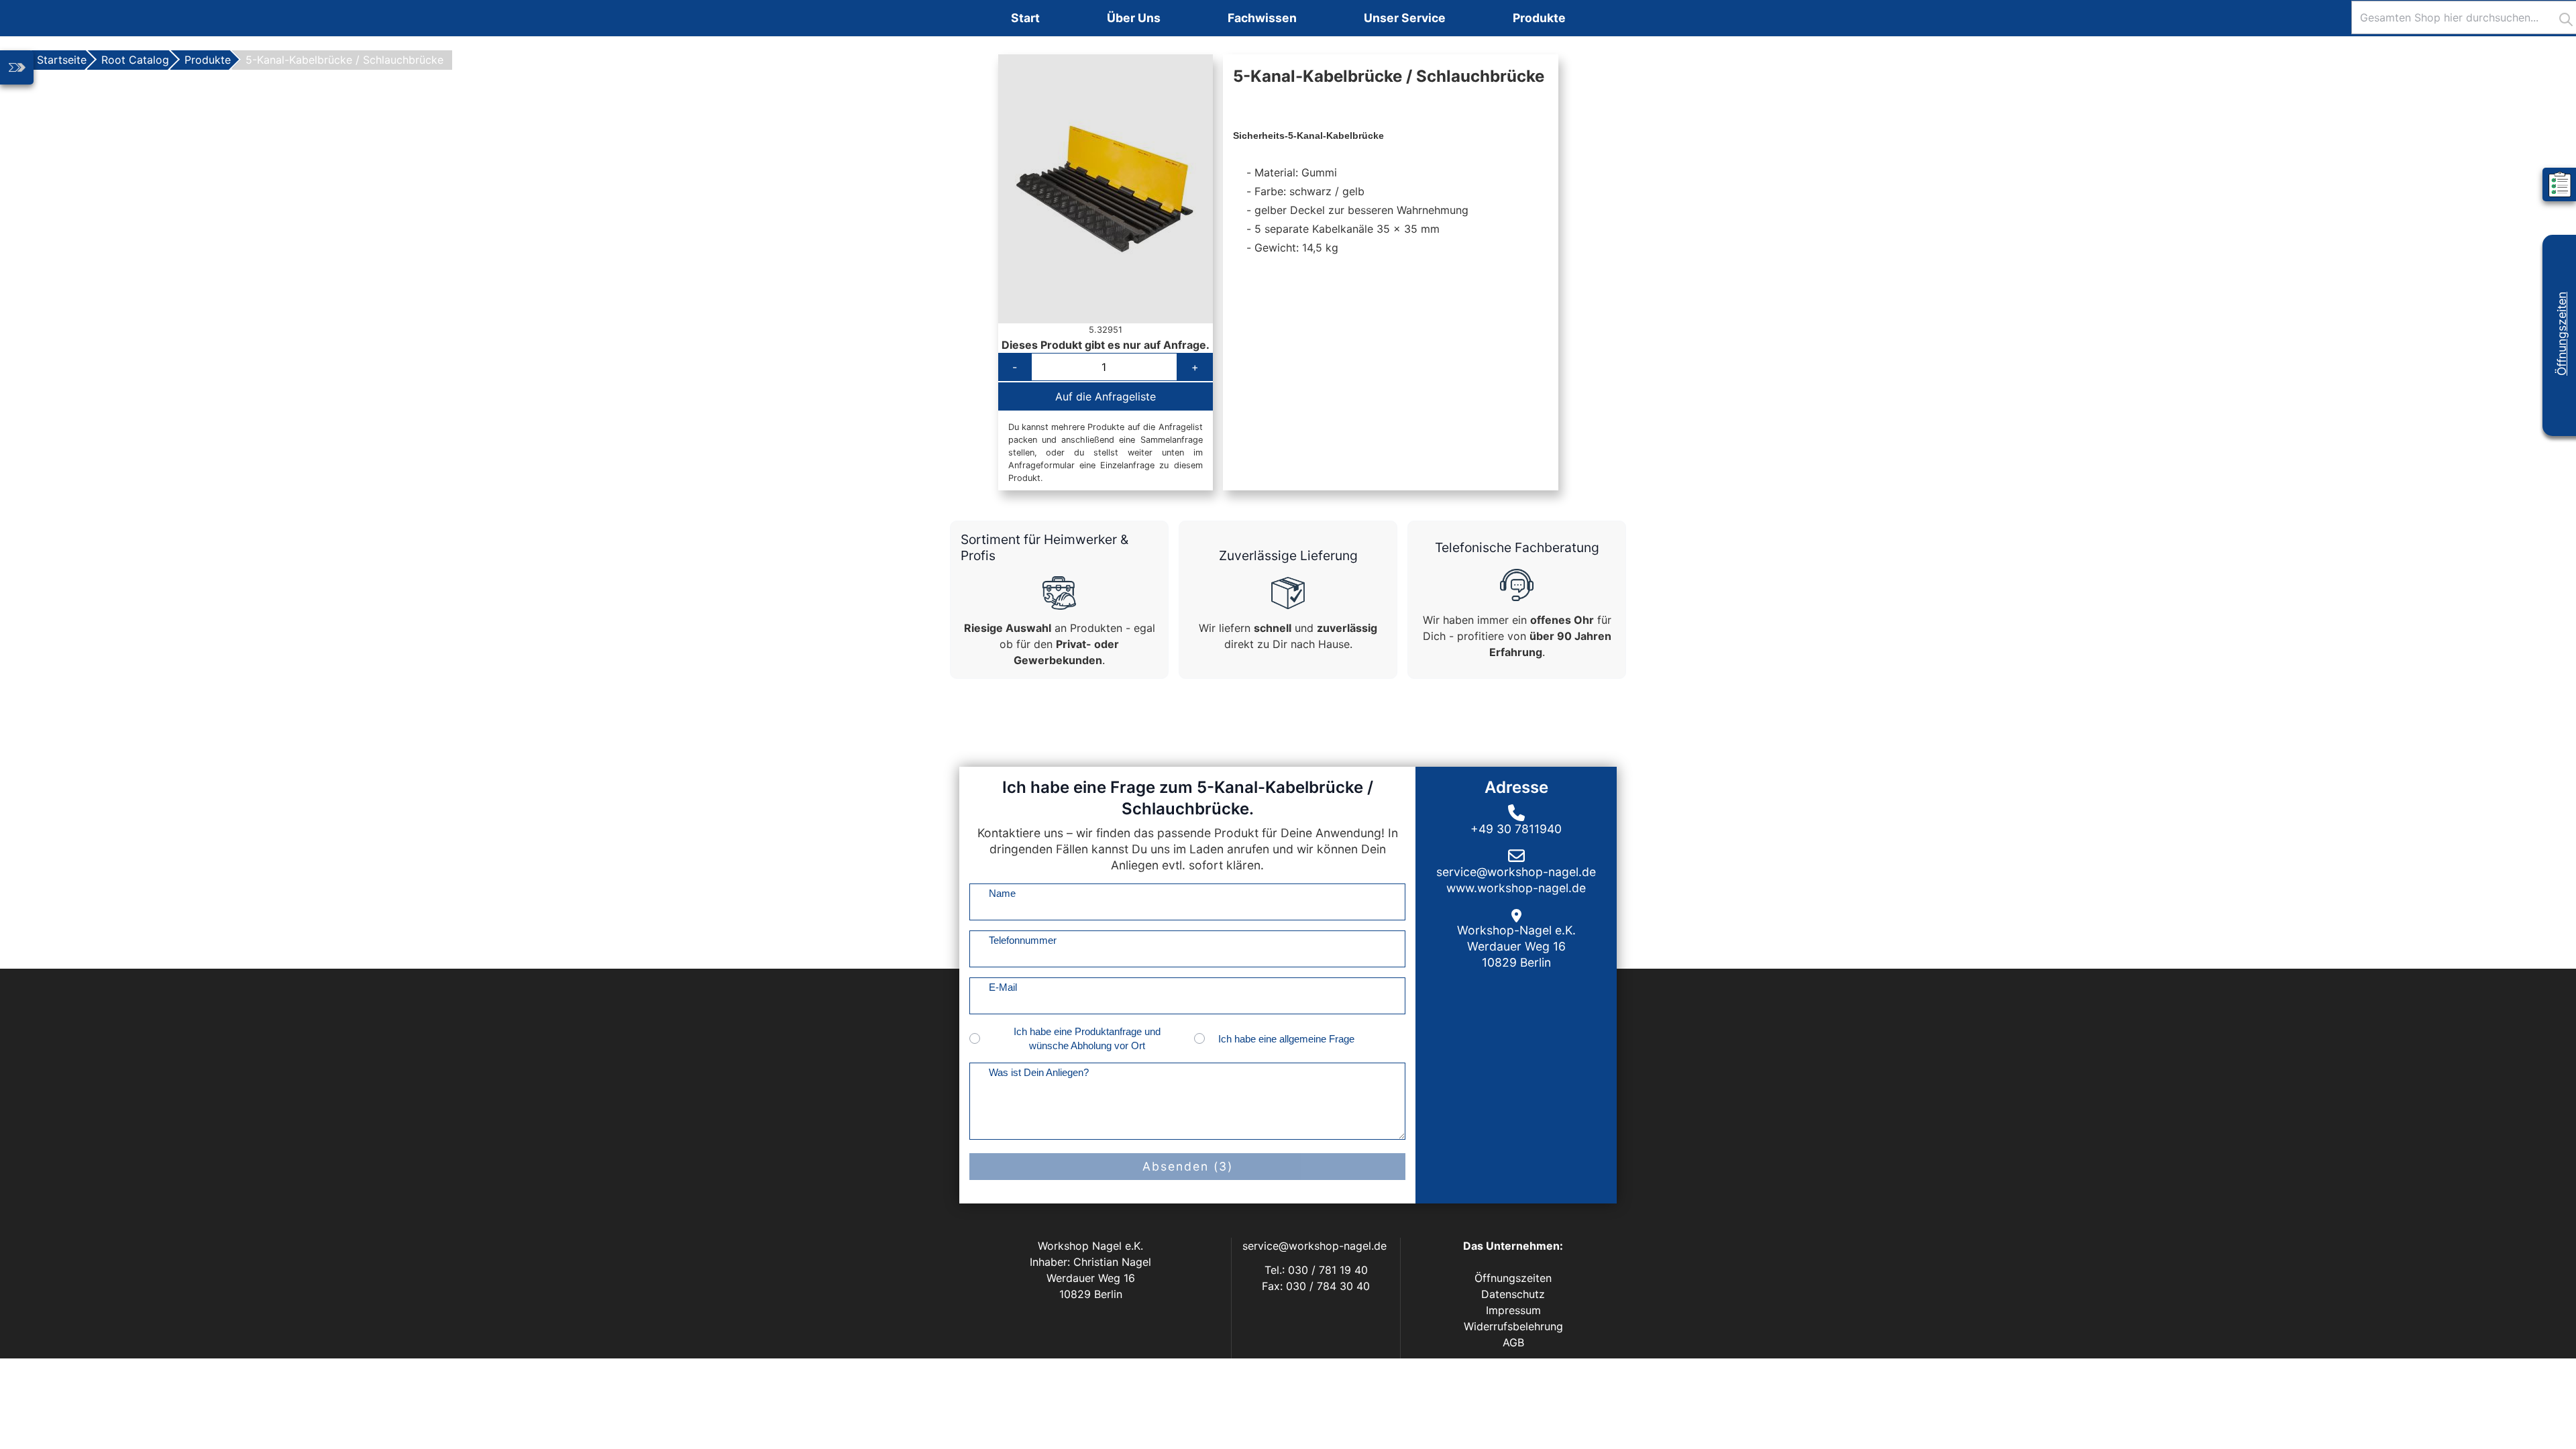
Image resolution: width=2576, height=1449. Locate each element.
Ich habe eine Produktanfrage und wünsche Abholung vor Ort (1087, 1038)
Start (1025, 18)
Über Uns (1134, 18)
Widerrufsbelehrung (1513, 1326)
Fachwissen (1262, 18)
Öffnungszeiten (2562, 334)
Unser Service (1405, 18)
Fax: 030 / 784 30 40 (1316, 1286)
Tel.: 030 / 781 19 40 (1316, 1270)
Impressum (1513, 1310)
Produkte (1539, 18)
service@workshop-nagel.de (1316, 1246)
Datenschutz (1513, 1294)
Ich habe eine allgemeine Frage (1286, 1039)
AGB (1513, 1342)
